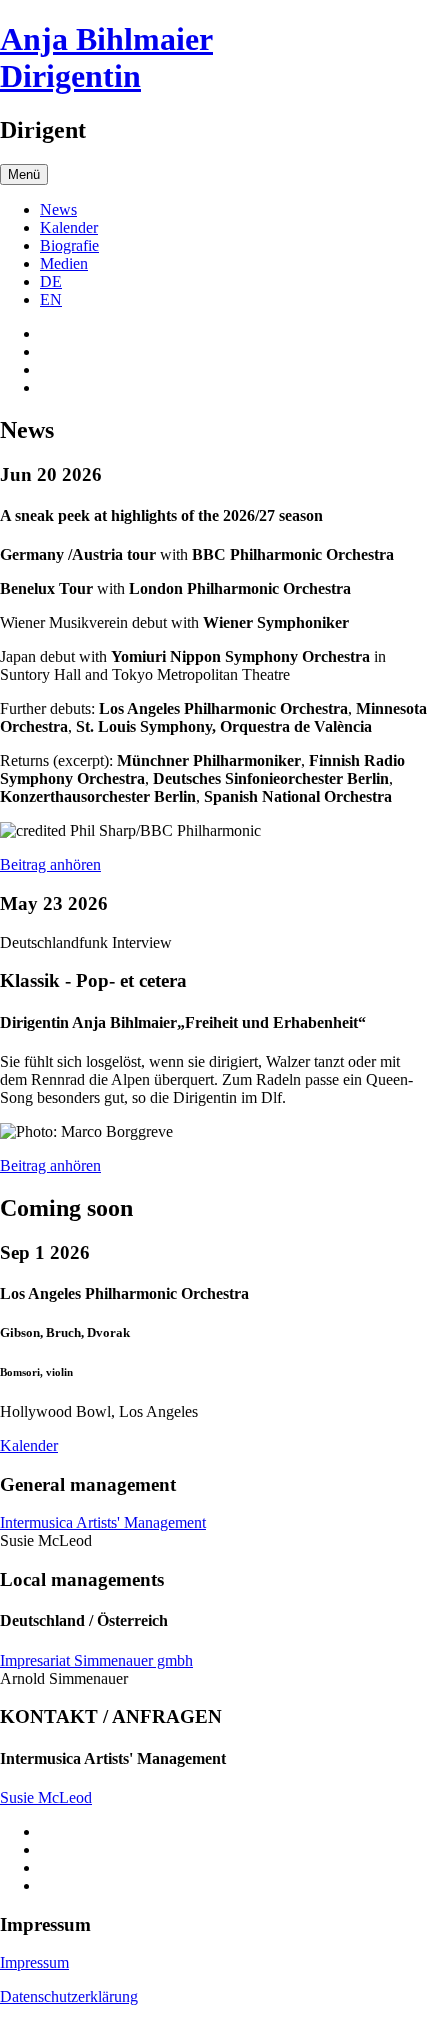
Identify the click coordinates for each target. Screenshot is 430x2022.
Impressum (34, 1962)
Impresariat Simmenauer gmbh (96, 1660)
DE (51, 281)
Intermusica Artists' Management (103, 1522)
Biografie (69, 245)
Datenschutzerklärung (69, 1996)
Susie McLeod (46, 1797)
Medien (64, 263)
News (58, 209)
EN (51, 299)
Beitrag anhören (50, 864)
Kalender (69, 227)
